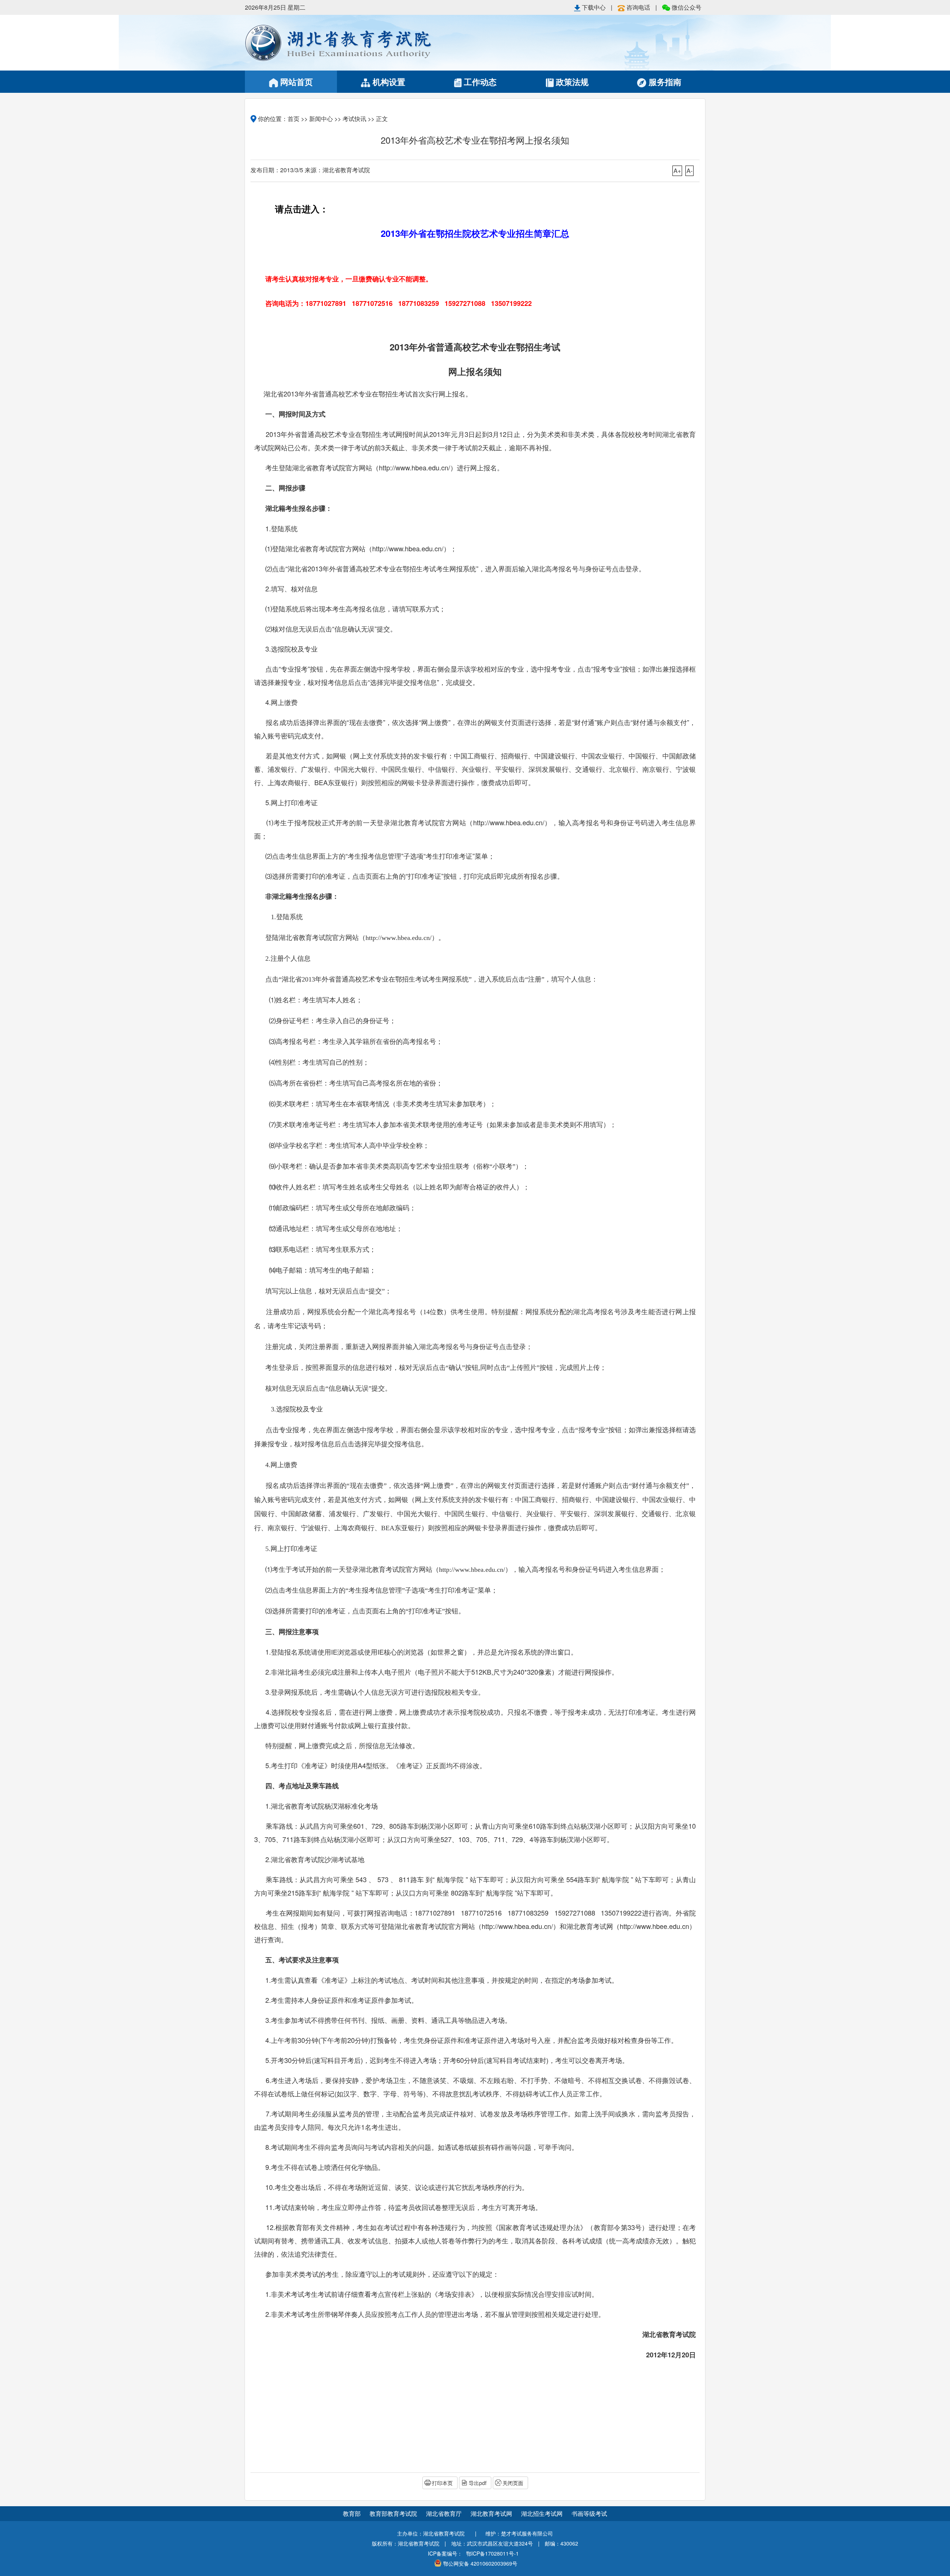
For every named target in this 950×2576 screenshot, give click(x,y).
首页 (294, 119)
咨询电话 (638, 7)
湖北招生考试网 (543, 2513)
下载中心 (594, 7)
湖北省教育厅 (445, 2513)
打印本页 (442, 2483)
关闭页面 (513, 2483)
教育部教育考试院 (394, 2513)
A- (689, 171)
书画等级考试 (589, 2513)
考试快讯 (354, 119)
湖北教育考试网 (492, 2513)
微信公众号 (686, 7)
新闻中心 (321, 119)
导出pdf (478, 2483)
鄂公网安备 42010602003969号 (480, 2563)
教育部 (352, 2513)
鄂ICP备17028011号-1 (492, 2553)
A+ (677, 171)
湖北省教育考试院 (360, 43)
